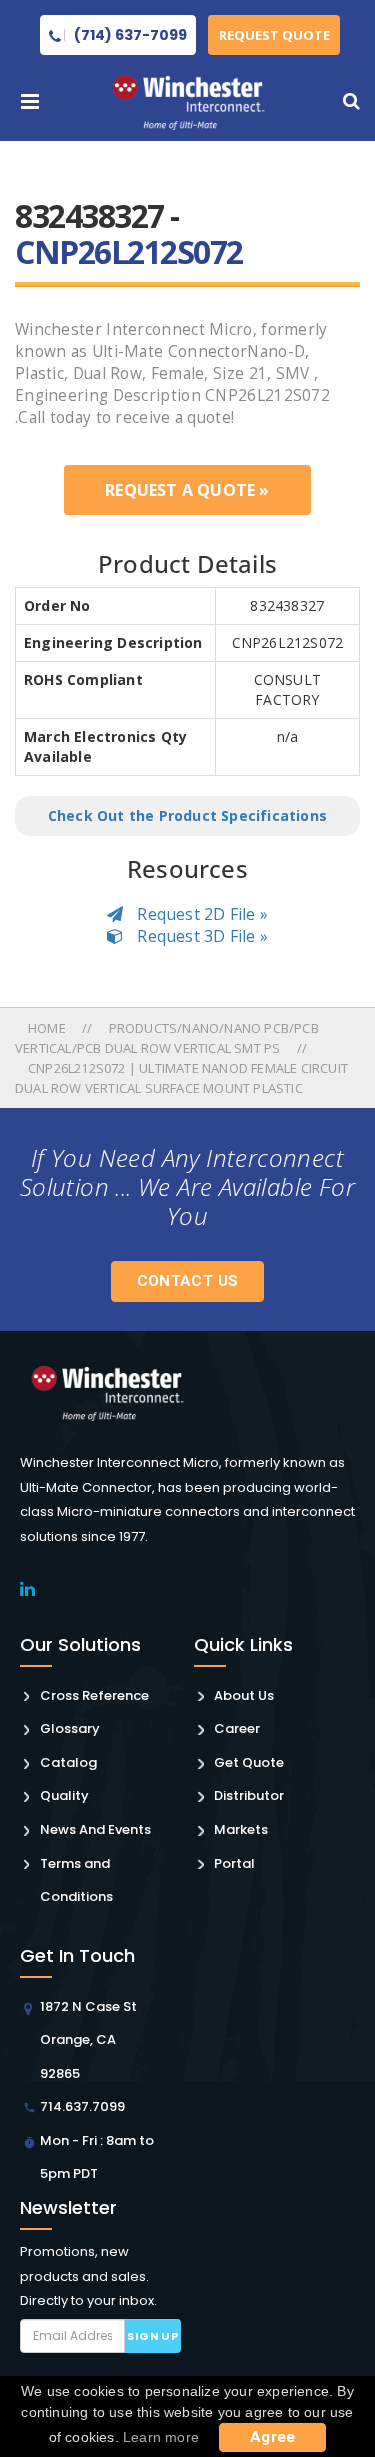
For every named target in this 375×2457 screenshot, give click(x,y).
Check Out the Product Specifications (187, 815)
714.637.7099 (82, 2106)
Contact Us (188, 1281)
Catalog (68, 1762)
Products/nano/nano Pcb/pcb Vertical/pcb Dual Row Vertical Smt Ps (167, 1038)
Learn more (161, 2437)
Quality (64, 1795)
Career (237, 1728)
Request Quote (274, 35)
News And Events (95, 1829)
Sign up (152, 2336)
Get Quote (249, 1762)
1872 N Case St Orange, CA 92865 (88, 2040)
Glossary (70, 1728)
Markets (241, 1829)
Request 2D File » (200, 914)
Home (48, 1028)
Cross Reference (94, 1695)
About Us (244, 1695)
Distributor (249, 1795)
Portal (234, 1863)
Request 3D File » (200, 936)
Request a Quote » (187, 490)
